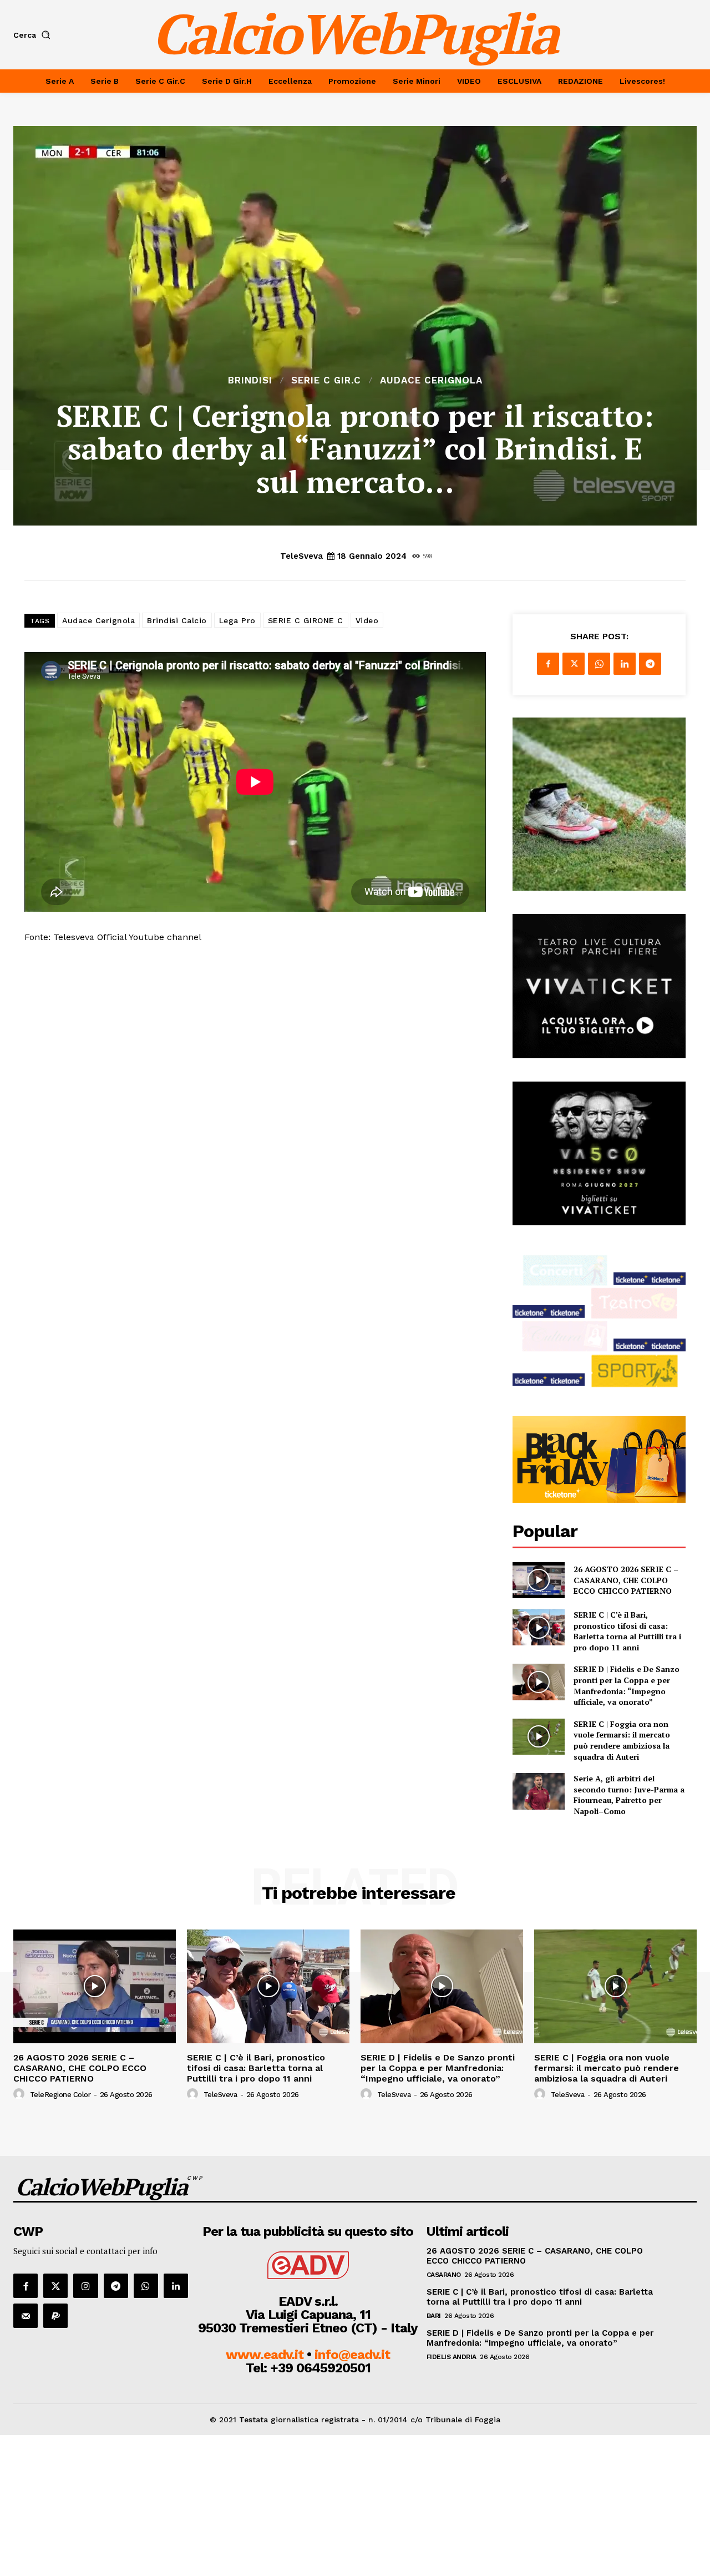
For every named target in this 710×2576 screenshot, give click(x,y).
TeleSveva (301, 556)
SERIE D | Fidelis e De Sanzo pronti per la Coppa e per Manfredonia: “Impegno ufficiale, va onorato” (627, 1685)
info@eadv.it (352, 2355)
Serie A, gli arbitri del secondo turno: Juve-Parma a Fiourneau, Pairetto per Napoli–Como (629, 1795)
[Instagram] (85, 2286)
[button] (34, 35)
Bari (434, 2316)
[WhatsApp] (599, 664)
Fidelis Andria (452, 2357)
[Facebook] (548, 664)
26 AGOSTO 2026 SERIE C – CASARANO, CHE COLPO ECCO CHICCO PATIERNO (626, 1580)
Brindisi (250, 380)
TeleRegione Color (60, 2095)
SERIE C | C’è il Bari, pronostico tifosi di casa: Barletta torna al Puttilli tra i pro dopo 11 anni (627, 1631)
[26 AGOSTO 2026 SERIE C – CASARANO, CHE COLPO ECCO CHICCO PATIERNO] (538, 1580)
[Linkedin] (625, 664)
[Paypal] (55, 2316)
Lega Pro (237, 620)
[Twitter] (574, 664)
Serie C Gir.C (326, 380)
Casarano (444, 2275)
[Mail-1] (26, 2316)
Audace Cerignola (431, 380)
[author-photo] (21, 2094)
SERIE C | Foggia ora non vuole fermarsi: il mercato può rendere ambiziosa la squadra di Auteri (622, 1740)
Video (367, 620)
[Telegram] (650, 664)
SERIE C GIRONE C (306, 620)
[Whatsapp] (146, 2286)
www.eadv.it (265, 2355)
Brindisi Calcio (177, 620)
